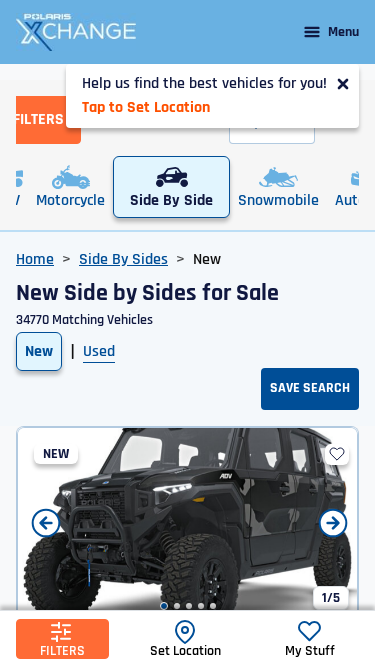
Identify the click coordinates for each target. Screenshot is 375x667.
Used (99, 351)
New (39, 351)
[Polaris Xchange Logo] (76, 32)
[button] (164, 606)
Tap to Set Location (146, 107)
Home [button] (35, 259)
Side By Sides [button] (123, 259)
